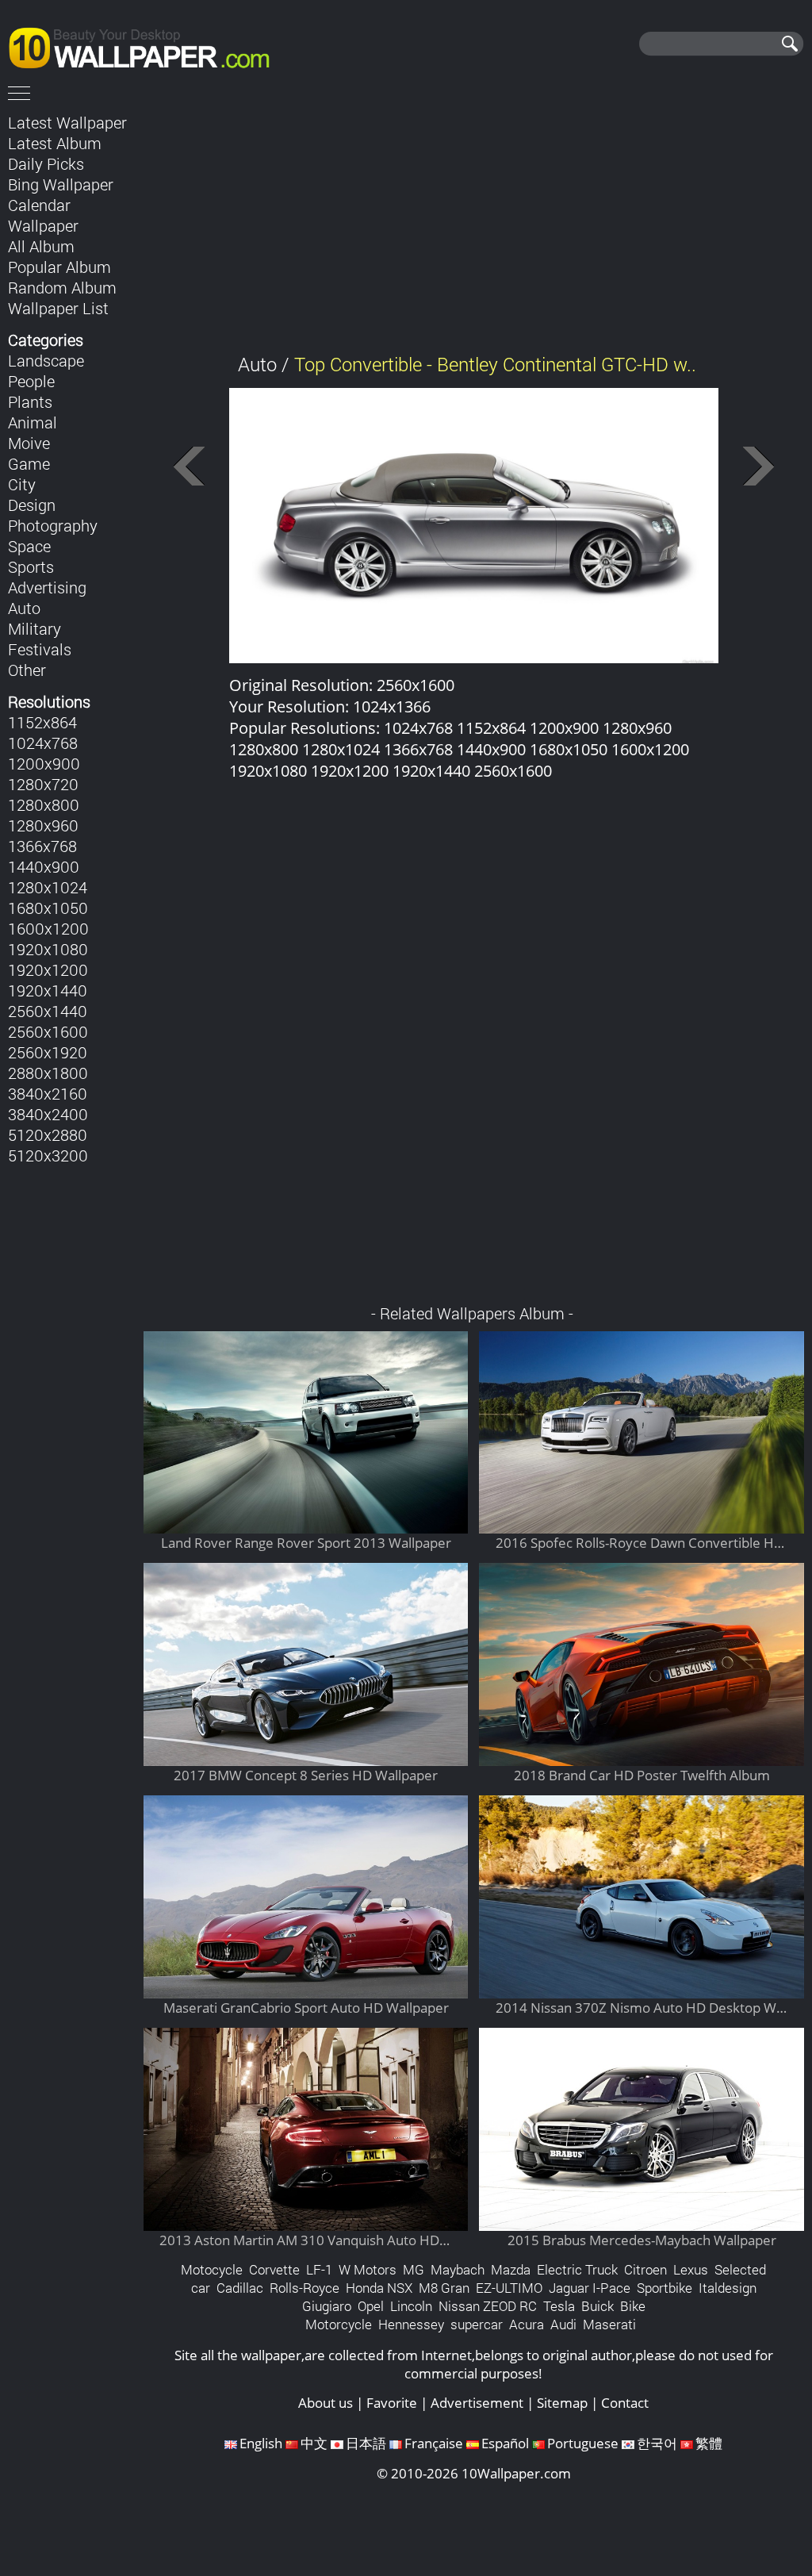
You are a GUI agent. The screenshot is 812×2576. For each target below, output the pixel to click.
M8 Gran (444, 2288)
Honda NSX (379, 2288)
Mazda (511, 2269)
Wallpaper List (58, 308)
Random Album (62, 287)
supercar (477, 2324)
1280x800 (44, 804)
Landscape (46, 360)
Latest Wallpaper (67, 122)
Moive (29, 443)
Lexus (691, 2269)
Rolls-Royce (304, 2288)
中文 (314, 2443)
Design (32, 505)
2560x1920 (48, 1052)
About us (326, 2403)
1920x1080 (48, 949)
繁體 (709, 2443)
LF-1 (319, 2269)
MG (414, 2269)
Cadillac (240, 2288)
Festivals (40, 649)
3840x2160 (48, 1093)
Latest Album (55, 143)
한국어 (657, 2443)
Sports (31, 566)
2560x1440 (48, 1011)
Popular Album (59, 267)
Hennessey (411, 2324)
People (31, 381)
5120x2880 (48, 1134)
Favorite (392, 2403)
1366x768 (42, 846)
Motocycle (212, 2269)
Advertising (47, 587)
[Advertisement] (474, 221)
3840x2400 (48, 1114)
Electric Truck (577, 2269)
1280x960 (43, 825)
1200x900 (44, 763)
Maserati (609, 2324)
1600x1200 (48, 928)
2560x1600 (48, 1031)
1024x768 (43, 743)
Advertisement (477, 2403)
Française (434, 2443)
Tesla (559, 2306)
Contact (625, 2403)
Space (29, 546)
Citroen (645, 2269)
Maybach (458, 2269)
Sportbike (665, 2288)
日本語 (366, 2443)
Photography (53, 525)
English (261, 2443)
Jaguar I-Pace (590, 2288)
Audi (563, 2324)
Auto (24, 608)
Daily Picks (46, 163)
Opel (371, 2306)
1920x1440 (48, 990)
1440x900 (44, 866)
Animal (33, 422)
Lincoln (411, 2306)
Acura (527, 2324)
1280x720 (43, 784)
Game (29, 463)
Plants (30, 401)
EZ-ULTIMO (509, 2288)
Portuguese (583, 2443)
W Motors (368, 2269)
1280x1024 (48, 887)
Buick (598, 2306)
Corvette (274, 2269)
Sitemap (562, 2403)
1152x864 (42, 722)
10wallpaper (147, 45)
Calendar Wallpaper (43, 215)
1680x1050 (48, 908)
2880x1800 (48, 1073)
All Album (41, 246)
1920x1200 (48, 969)
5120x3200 (48, 1155)
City (22, 484)
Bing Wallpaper (61, 184)
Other (27, 670)
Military (34, 628)
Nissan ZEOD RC (488, 2306)
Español (505, 2443)
